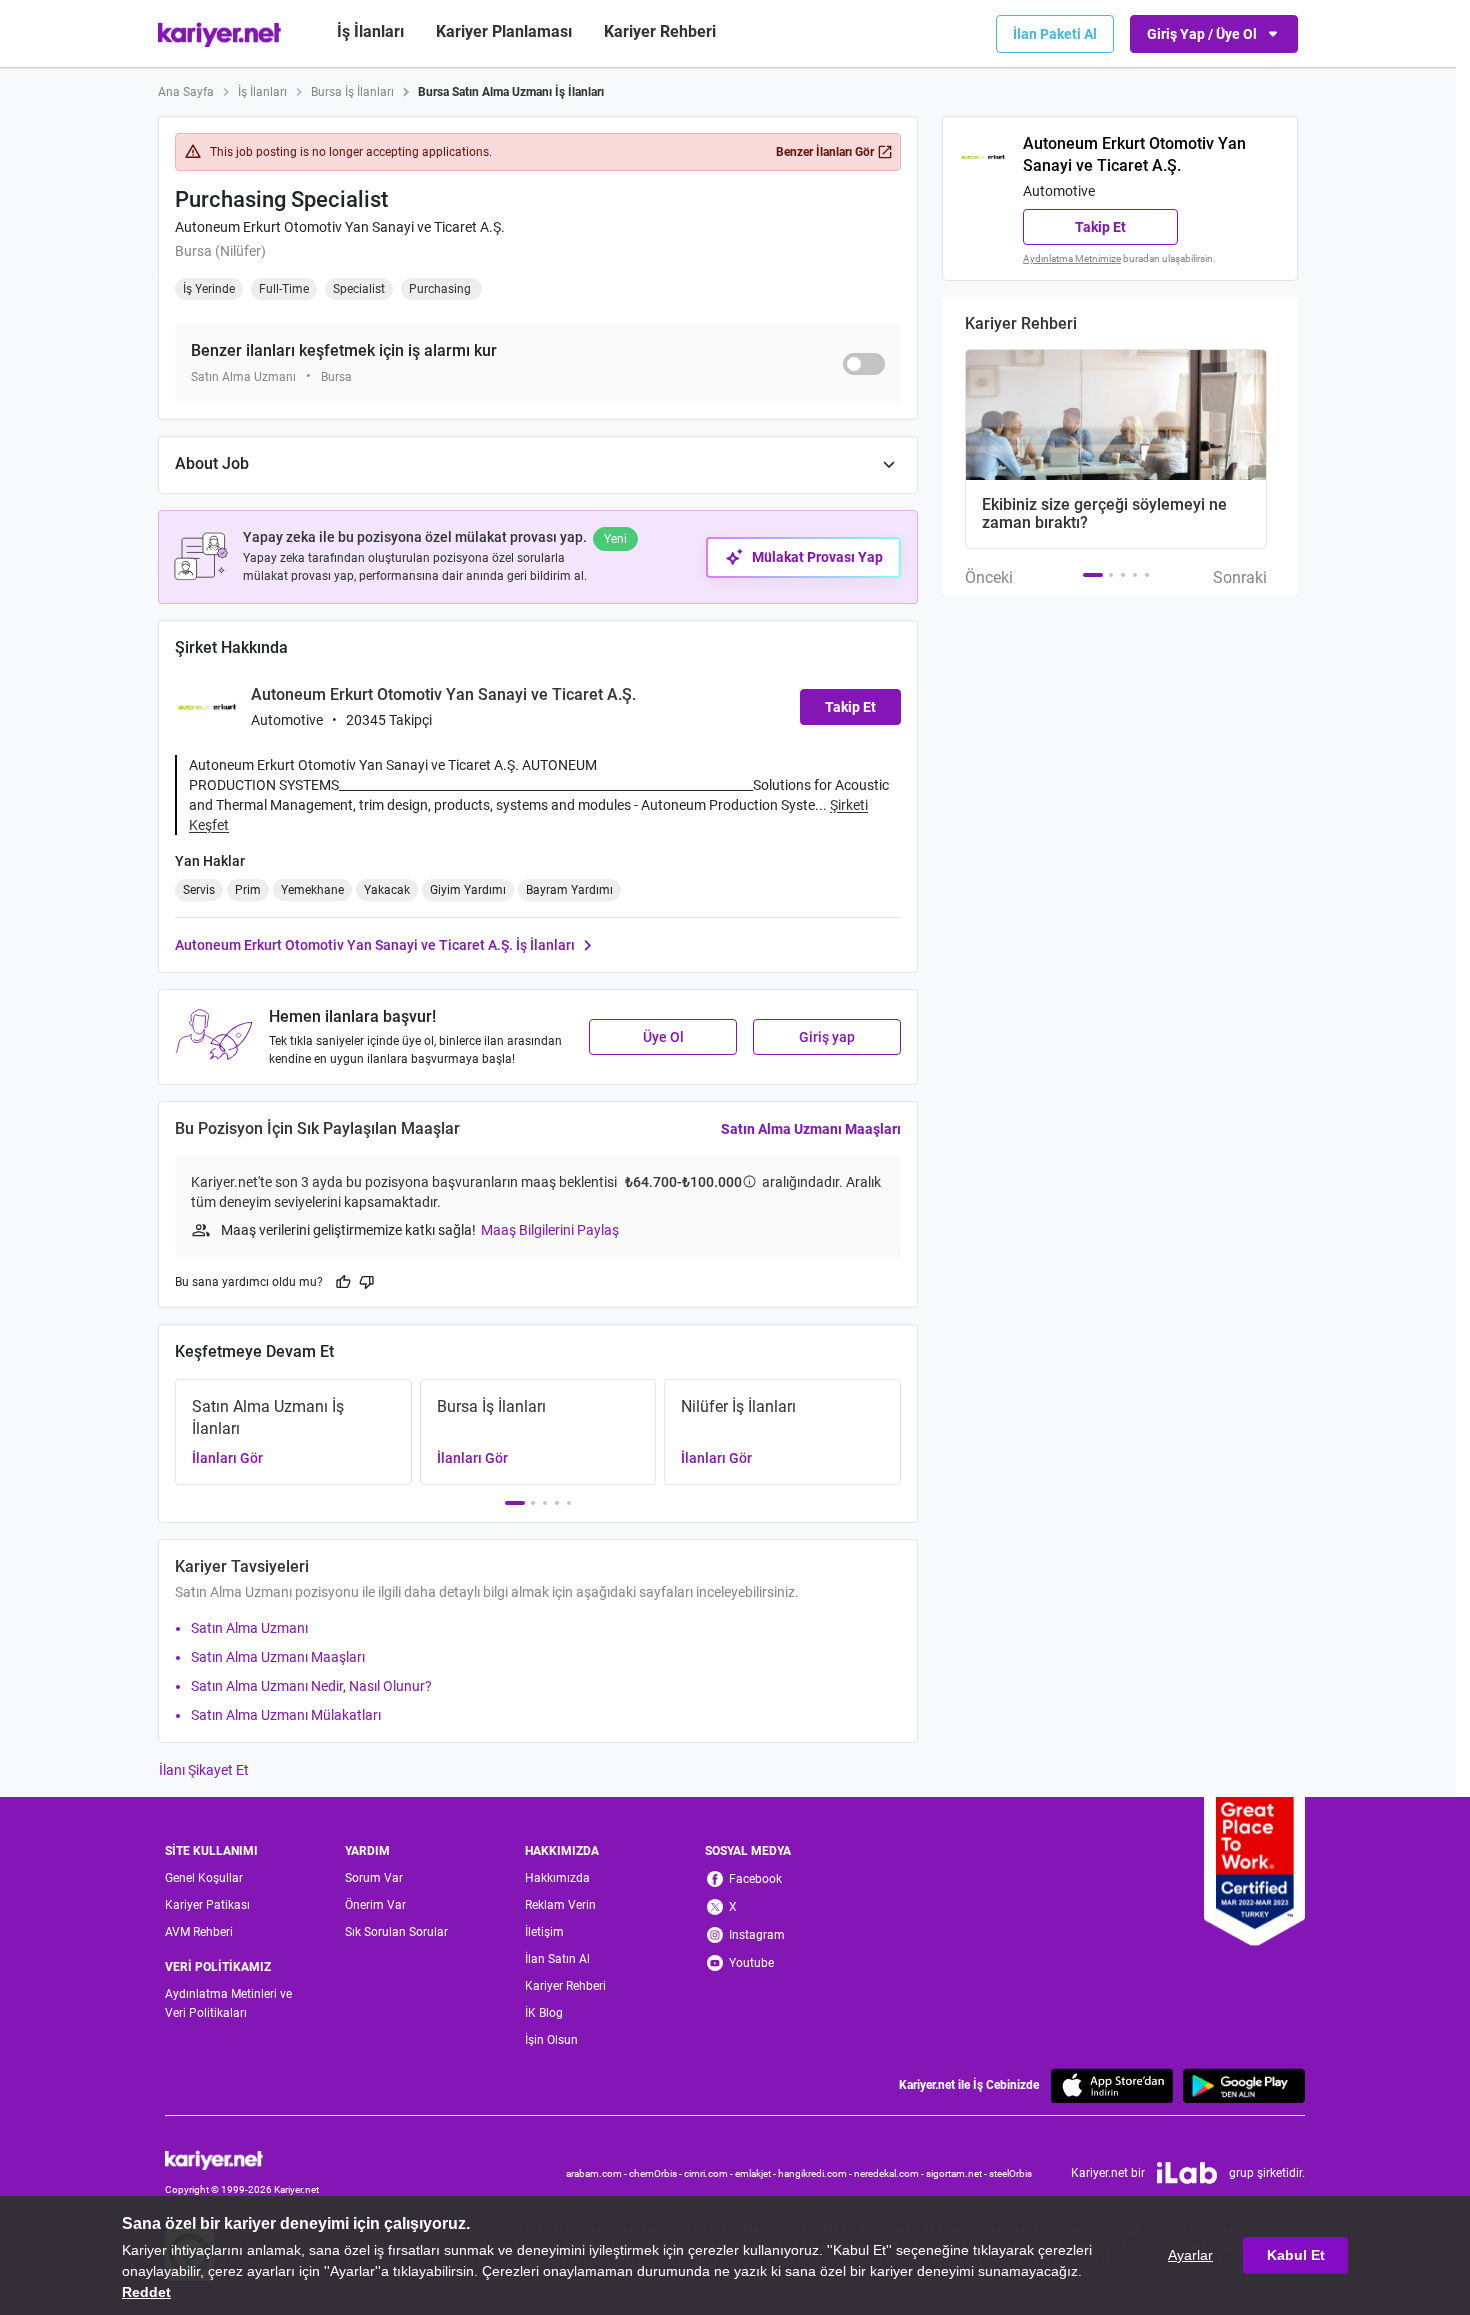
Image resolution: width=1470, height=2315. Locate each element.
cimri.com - (709, 2173)
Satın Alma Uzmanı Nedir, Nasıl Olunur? (311, 1686)
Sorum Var (374, 1878)
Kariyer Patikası (207, 1905)
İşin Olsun (551, 2040)
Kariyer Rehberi (565, 1986)
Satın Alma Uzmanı (249, 1628)
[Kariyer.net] (242, 2158)
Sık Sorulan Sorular (396, 1932)
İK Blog (544, 2013)
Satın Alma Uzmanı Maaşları (811, 1129)
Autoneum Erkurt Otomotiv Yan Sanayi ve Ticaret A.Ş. (340, 227)
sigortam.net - (957, 2173)
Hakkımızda (557, 1878)
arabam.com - (597, 2173)
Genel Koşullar (204, 1878)
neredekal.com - (890, 2173)
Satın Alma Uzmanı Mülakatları (286, 1715)
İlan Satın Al (557, 1959)
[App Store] (1112, 2085)
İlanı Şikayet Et (204, 1770)
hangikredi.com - (816, 2173)
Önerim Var (375, 1905)
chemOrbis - (656, 2173)
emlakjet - (756, 2173)
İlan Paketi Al (1055, 34)
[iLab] (1187, 2173)
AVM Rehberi (199, 1932)
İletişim (544, 1932)
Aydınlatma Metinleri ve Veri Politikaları (228, 2003)
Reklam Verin (560, 1905)
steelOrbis (1010, 2173)
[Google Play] (1244, 2085)
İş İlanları (370, 31)
